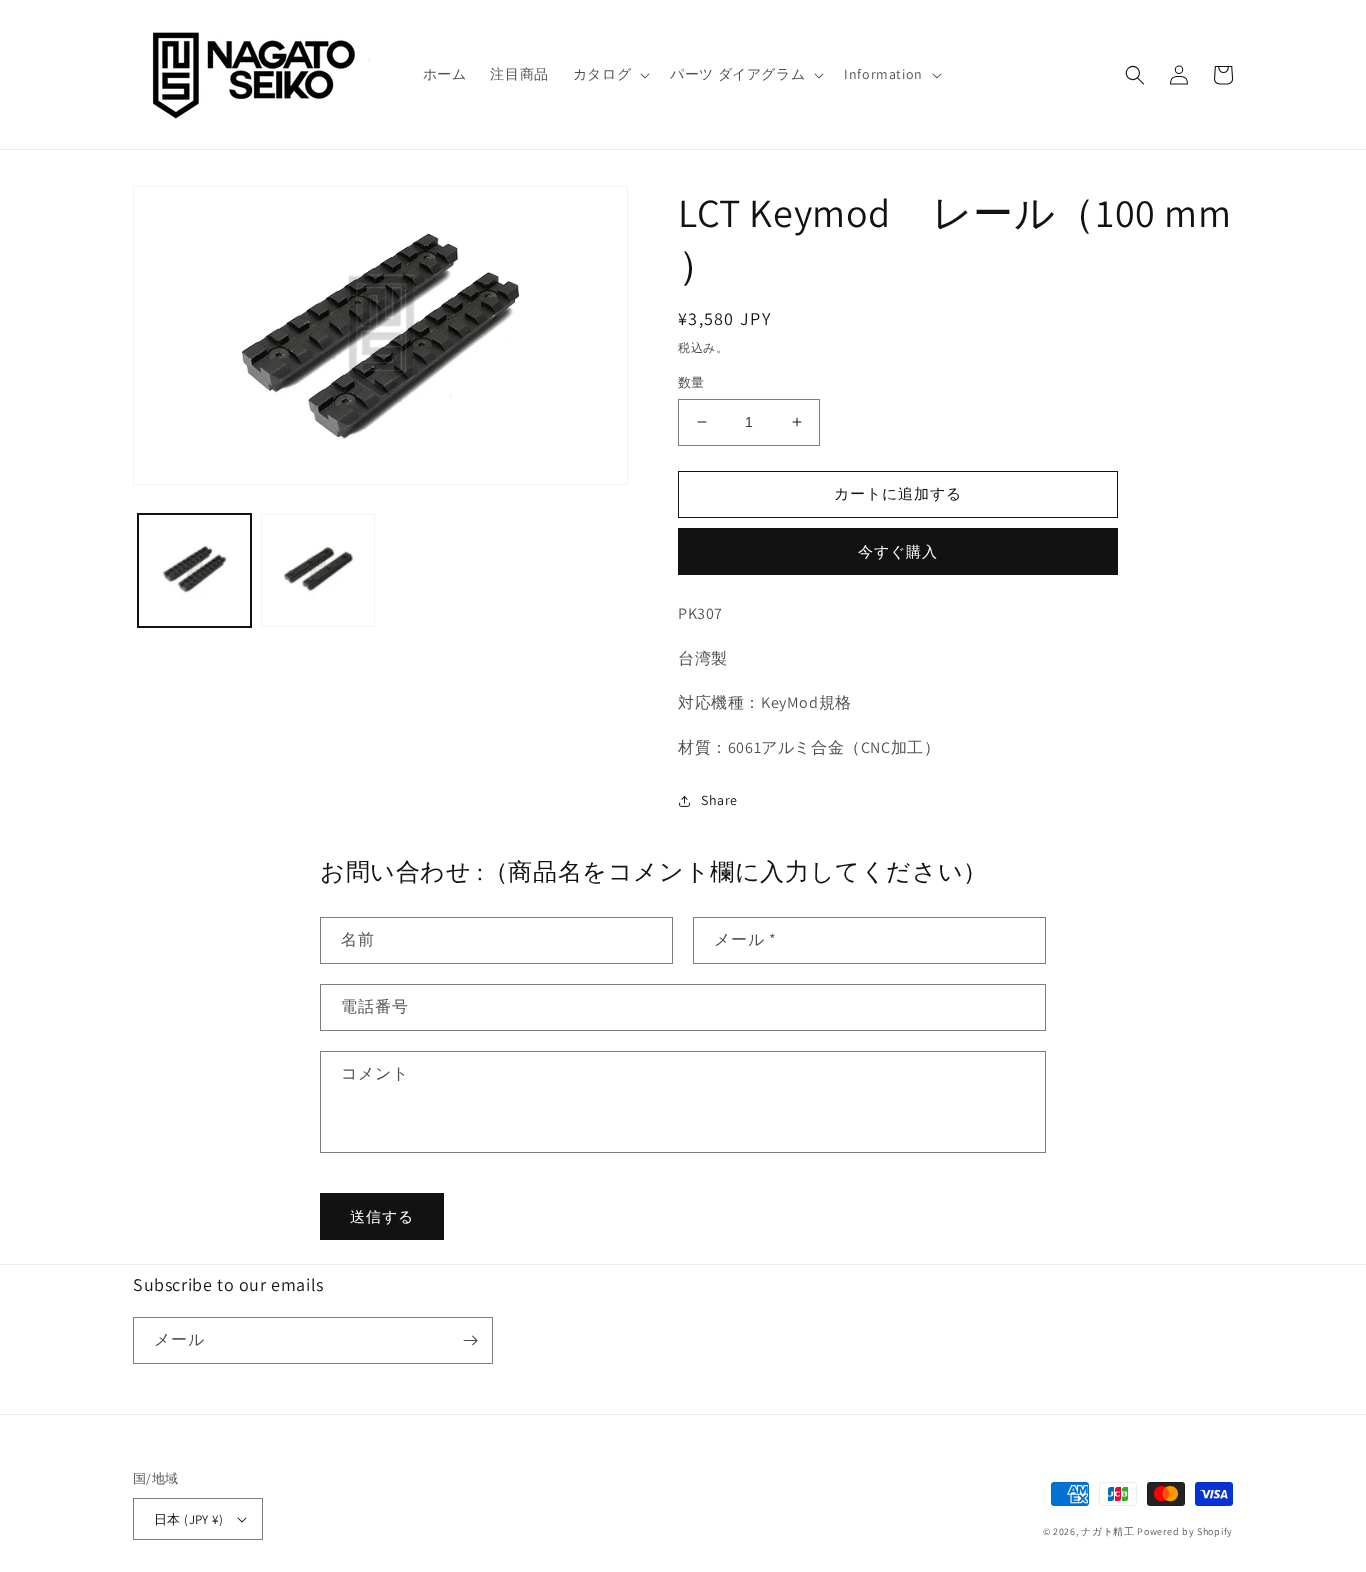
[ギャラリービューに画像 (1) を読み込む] (194, 570)
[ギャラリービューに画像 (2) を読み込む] (317, 570)
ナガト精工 (1108, 1531)
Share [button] (719, 800)
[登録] (470, 1340)
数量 (691, 382)
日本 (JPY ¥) (188, 1519)
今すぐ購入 (898, 551)
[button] (609, 74)
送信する (382, 1216)
